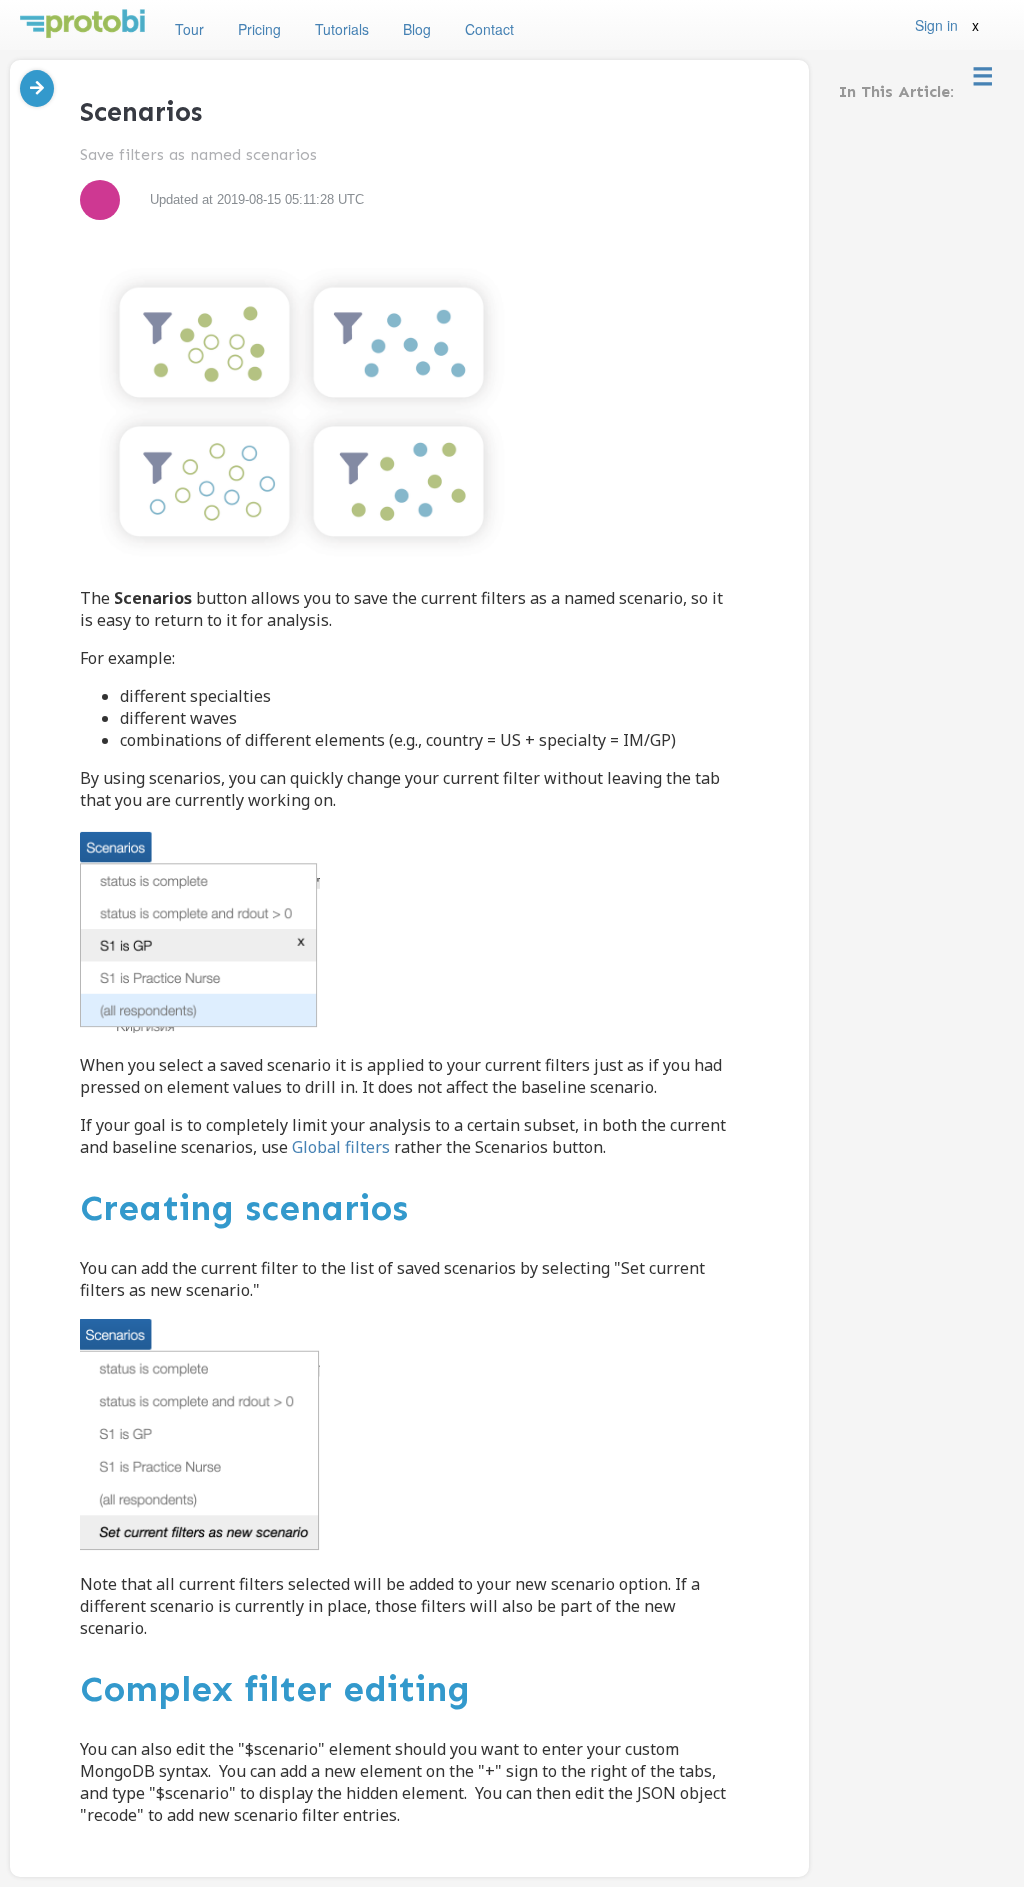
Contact (489, 29)
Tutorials (342, 29)
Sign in (936, 25)
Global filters (341, 1147)
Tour (189, 29)
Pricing (259, 29)
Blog (417, 29)
